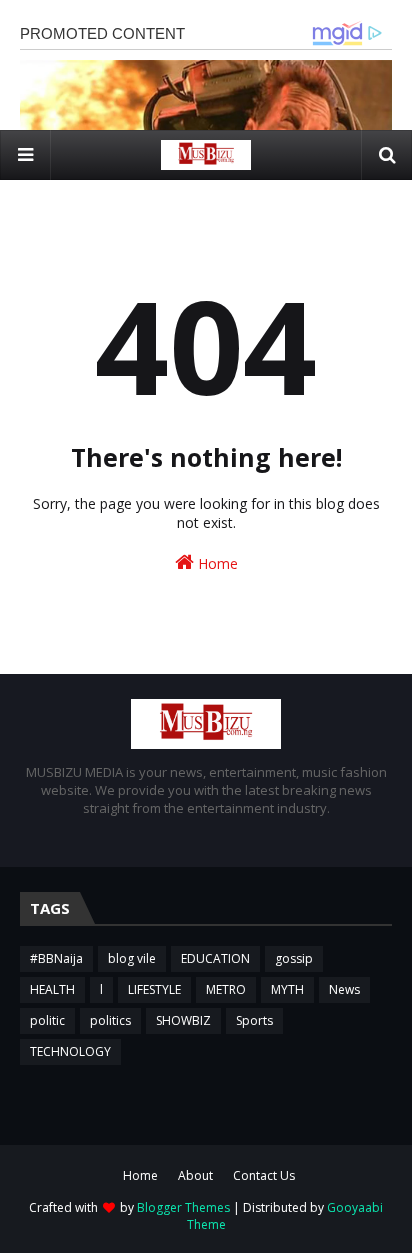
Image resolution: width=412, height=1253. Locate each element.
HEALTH (52, 989)
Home (216, 563)
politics (110, 1020)
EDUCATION (215, 958)
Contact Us (264, 1175)
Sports (254, 1020)
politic (47, 1020)
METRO (226, 989)
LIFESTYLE (154, 989)
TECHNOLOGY (70, 1051)
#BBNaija (56, 958)
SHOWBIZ (183, 1020)
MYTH (287, 989)
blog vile (132, 958)
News (344, 989)
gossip (294, 958)
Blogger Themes (183, 1207)
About (195, 1175)
